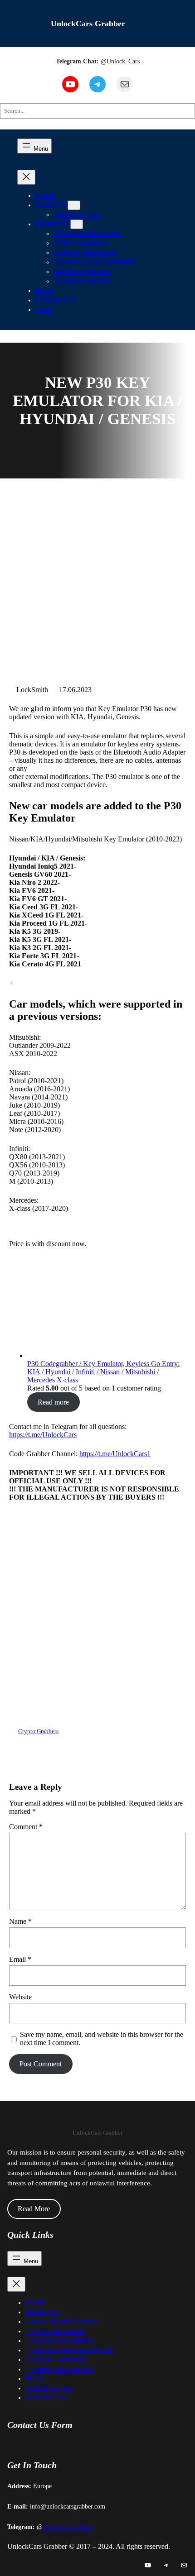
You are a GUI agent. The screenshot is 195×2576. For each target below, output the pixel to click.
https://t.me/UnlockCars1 (115, 1454)
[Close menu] (26, 177)
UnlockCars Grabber (88, 24)
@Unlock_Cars (120, 61)
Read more (53, 1402)
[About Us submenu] (74, 205)
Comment (26, 1827)
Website (20, 1997)
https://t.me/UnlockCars (43, 1435)
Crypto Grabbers (38, 1731)
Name (20, 1921)
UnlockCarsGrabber (68, 2527)
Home (45, 196)
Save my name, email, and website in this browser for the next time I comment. (102, 2038)
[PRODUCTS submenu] (77, 224)
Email (20, 1959)
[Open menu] (34, 146)
